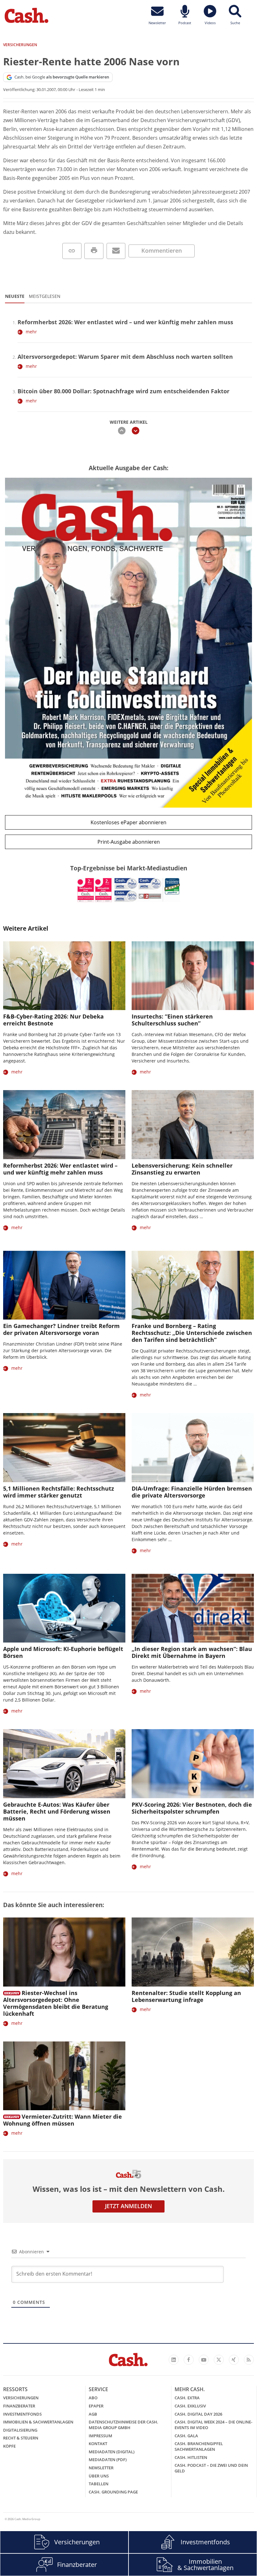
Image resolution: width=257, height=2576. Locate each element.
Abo (93, 2398)
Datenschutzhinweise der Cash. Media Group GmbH (123, 2425)
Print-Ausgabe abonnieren (129, 842)
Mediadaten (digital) (112, 2452)
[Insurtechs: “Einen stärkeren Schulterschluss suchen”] (193, 976)
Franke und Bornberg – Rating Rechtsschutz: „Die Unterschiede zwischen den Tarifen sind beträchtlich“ (192, 1333)
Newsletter (101, 2468)
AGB (93, 2414)
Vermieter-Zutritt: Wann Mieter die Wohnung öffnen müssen (63, 2120)
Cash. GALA (186, 2436)
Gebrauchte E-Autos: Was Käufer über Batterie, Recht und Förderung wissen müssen (57, 1811)
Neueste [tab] (15, 296)
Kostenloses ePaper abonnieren (128, 822)
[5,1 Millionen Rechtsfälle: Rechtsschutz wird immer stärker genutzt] (64, 1447)
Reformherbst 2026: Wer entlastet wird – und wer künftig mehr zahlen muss (125, 322)
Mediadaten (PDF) (108, 2460)
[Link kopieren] (72, 251)
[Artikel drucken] (94, 251)
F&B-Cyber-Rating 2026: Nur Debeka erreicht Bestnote (53, 1020)
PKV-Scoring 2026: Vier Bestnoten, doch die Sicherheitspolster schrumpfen (192, 1808)
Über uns (99, 2476)
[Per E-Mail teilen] (116, 251)
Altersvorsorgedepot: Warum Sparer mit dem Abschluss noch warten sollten (125, 357)
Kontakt (98, 2444)
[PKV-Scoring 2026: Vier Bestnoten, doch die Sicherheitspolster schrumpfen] (193, 1764)
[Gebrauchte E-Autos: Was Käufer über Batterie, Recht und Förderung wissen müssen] (64, 1764)
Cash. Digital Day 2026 (198, 2414)
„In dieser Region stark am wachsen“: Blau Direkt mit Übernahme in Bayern (192, 1652)
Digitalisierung (20, 2430)
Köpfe (9, 2446)
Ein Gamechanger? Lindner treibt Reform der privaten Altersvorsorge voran (61, 1329)
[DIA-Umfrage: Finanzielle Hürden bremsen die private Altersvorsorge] (193, 1447)
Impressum (100, 2436)
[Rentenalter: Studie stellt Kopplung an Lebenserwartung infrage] (193, 1952)
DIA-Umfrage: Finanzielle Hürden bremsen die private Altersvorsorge (192, 1492)
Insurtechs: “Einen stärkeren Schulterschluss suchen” (172, 1020)
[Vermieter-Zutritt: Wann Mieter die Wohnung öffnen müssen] (64, 2076)
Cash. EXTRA (187, 2398)
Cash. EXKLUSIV (190, 2406)
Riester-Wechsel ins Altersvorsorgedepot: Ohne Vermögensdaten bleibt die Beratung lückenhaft (56, 2003)
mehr (31, 332)
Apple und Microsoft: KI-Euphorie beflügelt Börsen (63, 1652)
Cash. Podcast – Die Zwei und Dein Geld (211, 2468)
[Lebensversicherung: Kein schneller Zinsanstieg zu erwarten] (193, 1124)
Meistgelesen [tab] (45, 296)
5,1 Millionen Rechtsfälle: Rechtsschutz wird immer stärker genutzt (59, 1492)
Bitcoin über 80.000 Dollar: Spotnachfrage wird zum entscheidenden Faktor (123, 391)
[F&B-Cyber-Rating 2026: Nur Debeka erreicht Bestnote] (64, 976)
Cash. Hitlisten (191, 2457)
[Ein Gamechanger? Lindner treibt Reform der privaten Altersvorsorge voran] (64, 1285)
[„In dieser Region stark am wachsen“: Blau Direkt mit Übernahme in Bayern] (193, 1608)
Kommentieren (162, 250)
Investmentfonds (22, 2414)
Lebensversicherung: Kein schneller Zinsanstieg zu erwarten (182, 1169)
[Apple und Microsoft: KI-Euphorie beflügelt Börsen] (64, 1608)
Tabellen (99, 2484)
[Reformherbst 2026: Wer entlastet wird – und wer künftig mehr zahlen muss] (64, 1124)
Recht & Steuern (21, 2438)
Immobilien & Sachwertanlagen (38, 2422)
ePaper (96, 2406)
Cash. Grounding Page (113, 2492)
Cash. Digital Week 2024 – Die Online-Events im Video (213, 2425)
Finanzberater (19, 2406)
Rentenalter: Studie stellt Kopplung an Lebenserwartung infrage (186, 1996)
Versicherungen (21, 2398)
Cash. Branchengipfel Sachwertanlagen (199, 2446)
